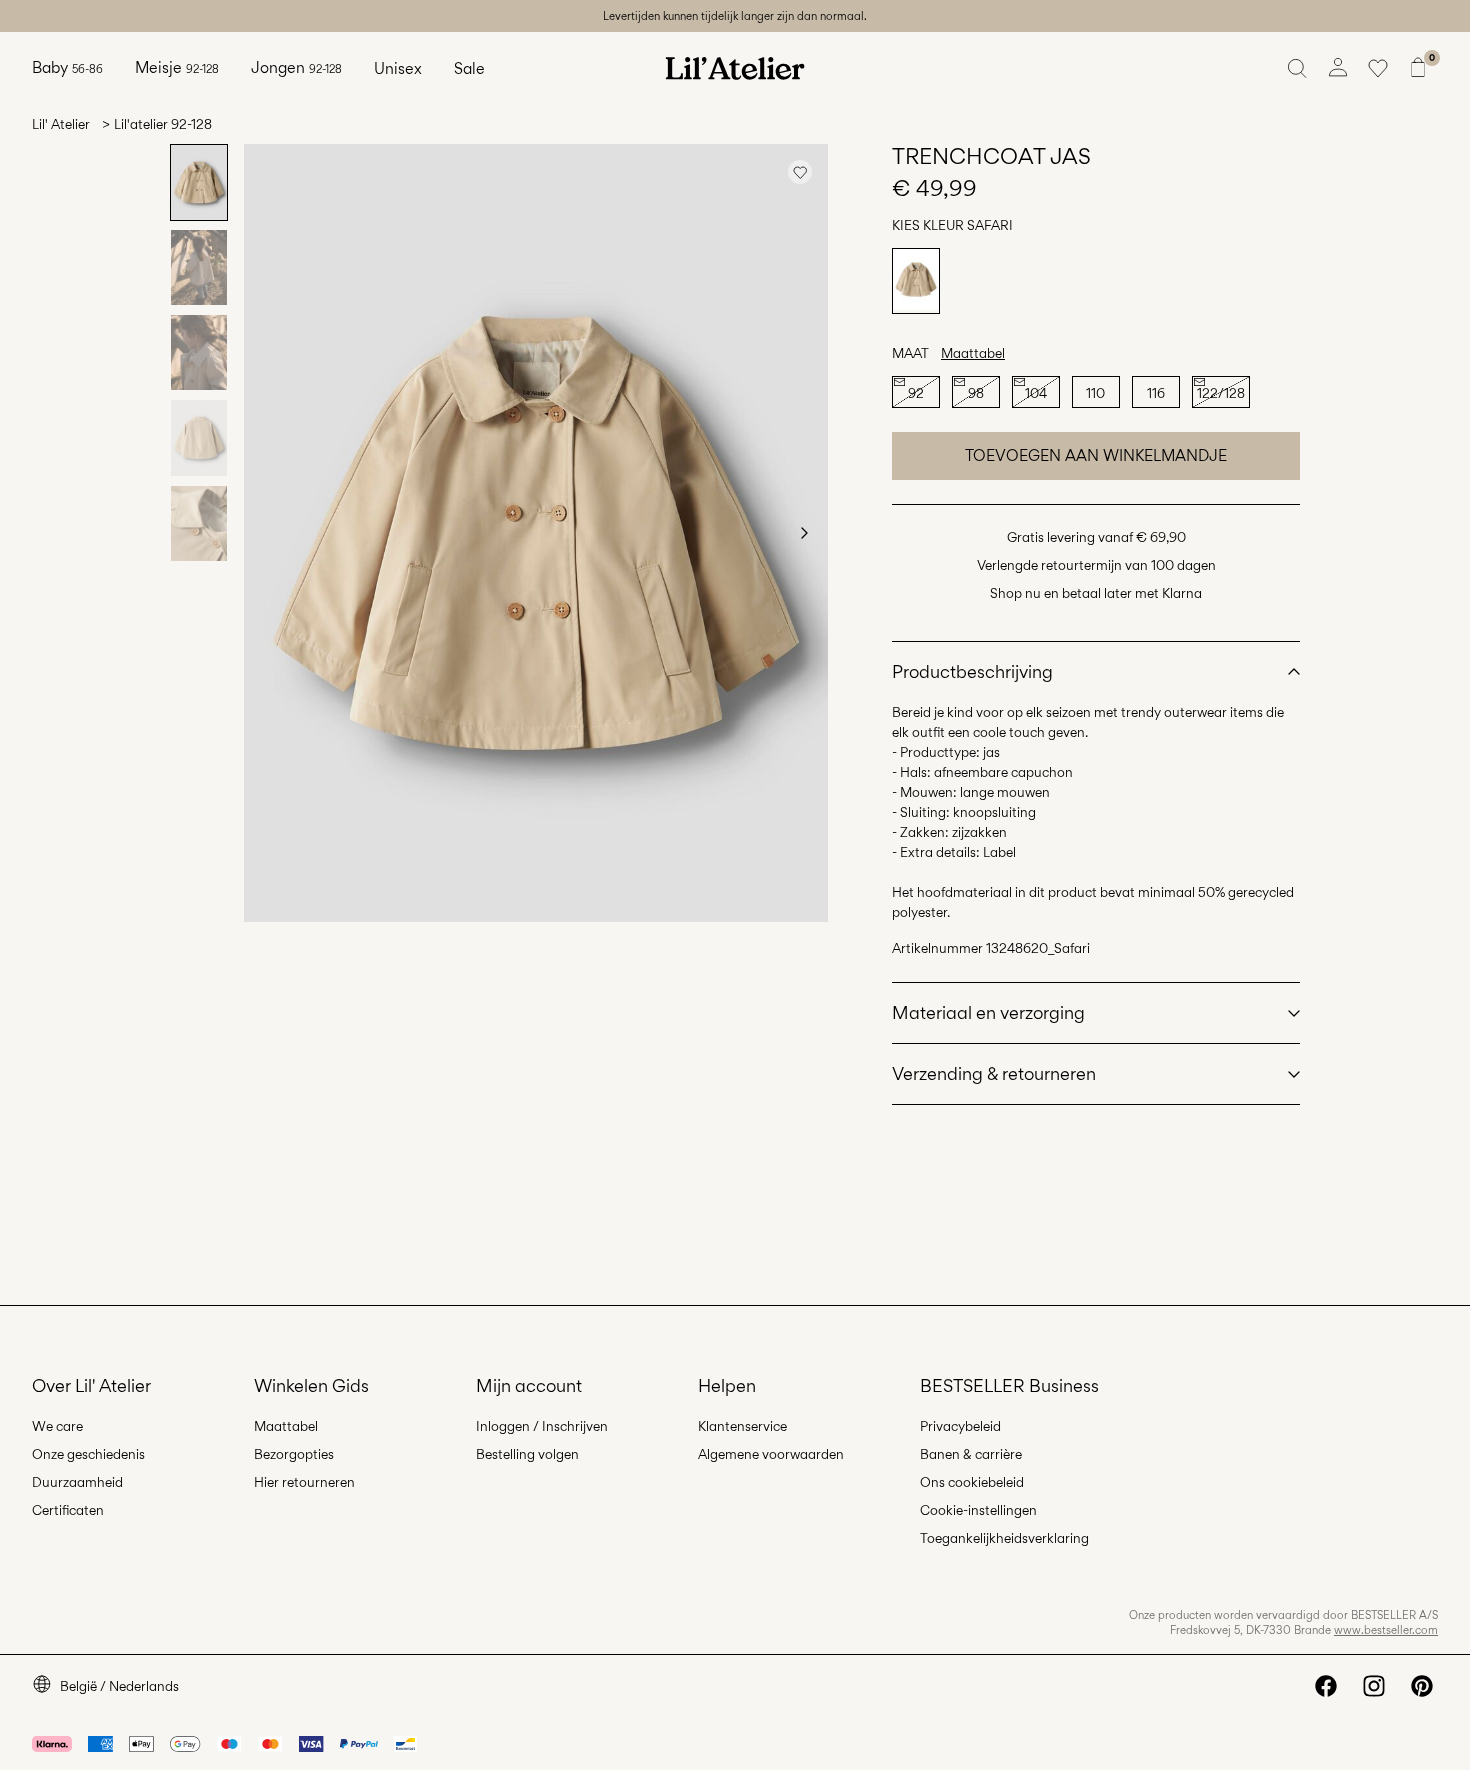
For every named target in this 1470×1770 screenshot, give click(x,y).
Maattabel (973, 353)
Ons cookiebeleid (972, 1482)
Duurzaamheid (77, 1482)
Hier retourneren (304, 1482)
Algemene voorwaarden (771, 1454)
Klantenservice (742, 1426)
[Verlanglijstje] (1378, 68)
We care (57, 1426)
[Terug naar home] (735, 68)
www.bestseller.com (1386, 1630)
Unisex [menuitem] (398, 68)
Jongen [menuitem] (296, 67)
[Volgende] (804, 533)
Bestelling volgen (527, 1454)
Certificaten (68, 1510)
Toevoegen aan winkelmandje (1096, 455)
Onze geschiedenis (88, 1454)
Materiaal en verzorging (988, 1012)
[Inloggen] (1338, 68)
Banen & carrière (971, 1454)
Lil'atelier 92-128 (163, 124)
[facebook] (1326, 1686)
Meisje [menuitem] (177, 67)
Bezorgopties (294, 1454)
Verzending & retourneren (994, 1073)
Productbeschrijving (972, 671)
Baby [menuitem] (67, 67)
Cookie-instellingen (978, 1510)
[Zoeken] (1298, 68)
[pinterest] (1422, 1686)
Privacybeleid (960, 1426)
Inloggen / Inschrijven (542, 1426)
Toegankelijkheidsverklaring (1004, 1538)
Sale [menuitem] (469, 68)
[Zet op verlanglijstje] (800, 172)
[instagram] (1374, 1686)
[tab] (199, 182)
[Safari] (916, 281)
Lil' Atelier (61, 124)
